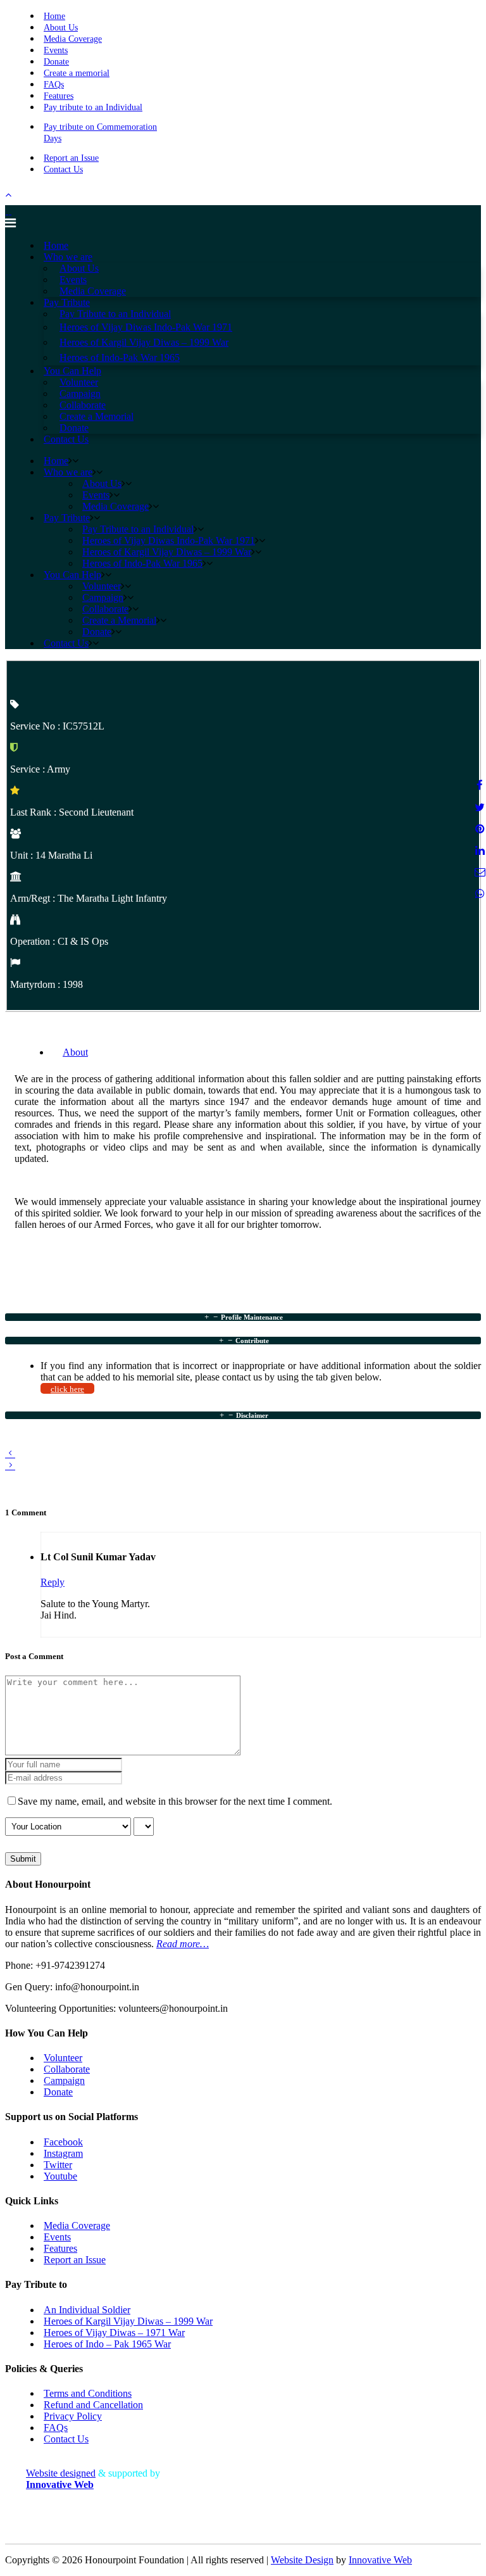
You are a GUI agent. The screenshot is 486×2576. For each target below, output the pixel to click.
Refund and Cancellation (93, 2405)
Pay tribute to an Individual (93, 107)
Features (59, 96)
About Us (61, 28)
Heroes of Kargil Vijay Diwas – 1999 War (128, 2321)
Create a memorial (77, 73)
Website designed (61, 2473)
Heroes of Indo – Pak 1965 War (107, 2344)
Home (54, 16)
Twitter (58, 2165)
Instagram (63, 2153)
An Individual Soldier (87, 2310)
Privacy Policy (73, 2416)
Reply (53, 1582)
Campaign (64, 2080)
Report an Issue (71, 158)
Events (56, 50)
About (75, 1052)
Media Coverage (73, 39)
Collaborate (67, 2069)
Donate (56, 62)
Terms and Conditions (88, 2393)
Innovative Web (380, 2560)
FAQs (54, 85)
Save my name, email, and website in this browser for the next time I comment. (175, 1801)
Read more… (183, 1944)
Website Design (302, 2560)
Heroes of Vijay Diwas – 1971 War (114, 2333)
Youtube (60, 2176)
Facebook (63, 2142)
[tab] (243, 1317)
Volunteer (63, 2058)
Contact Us (63, 169)
